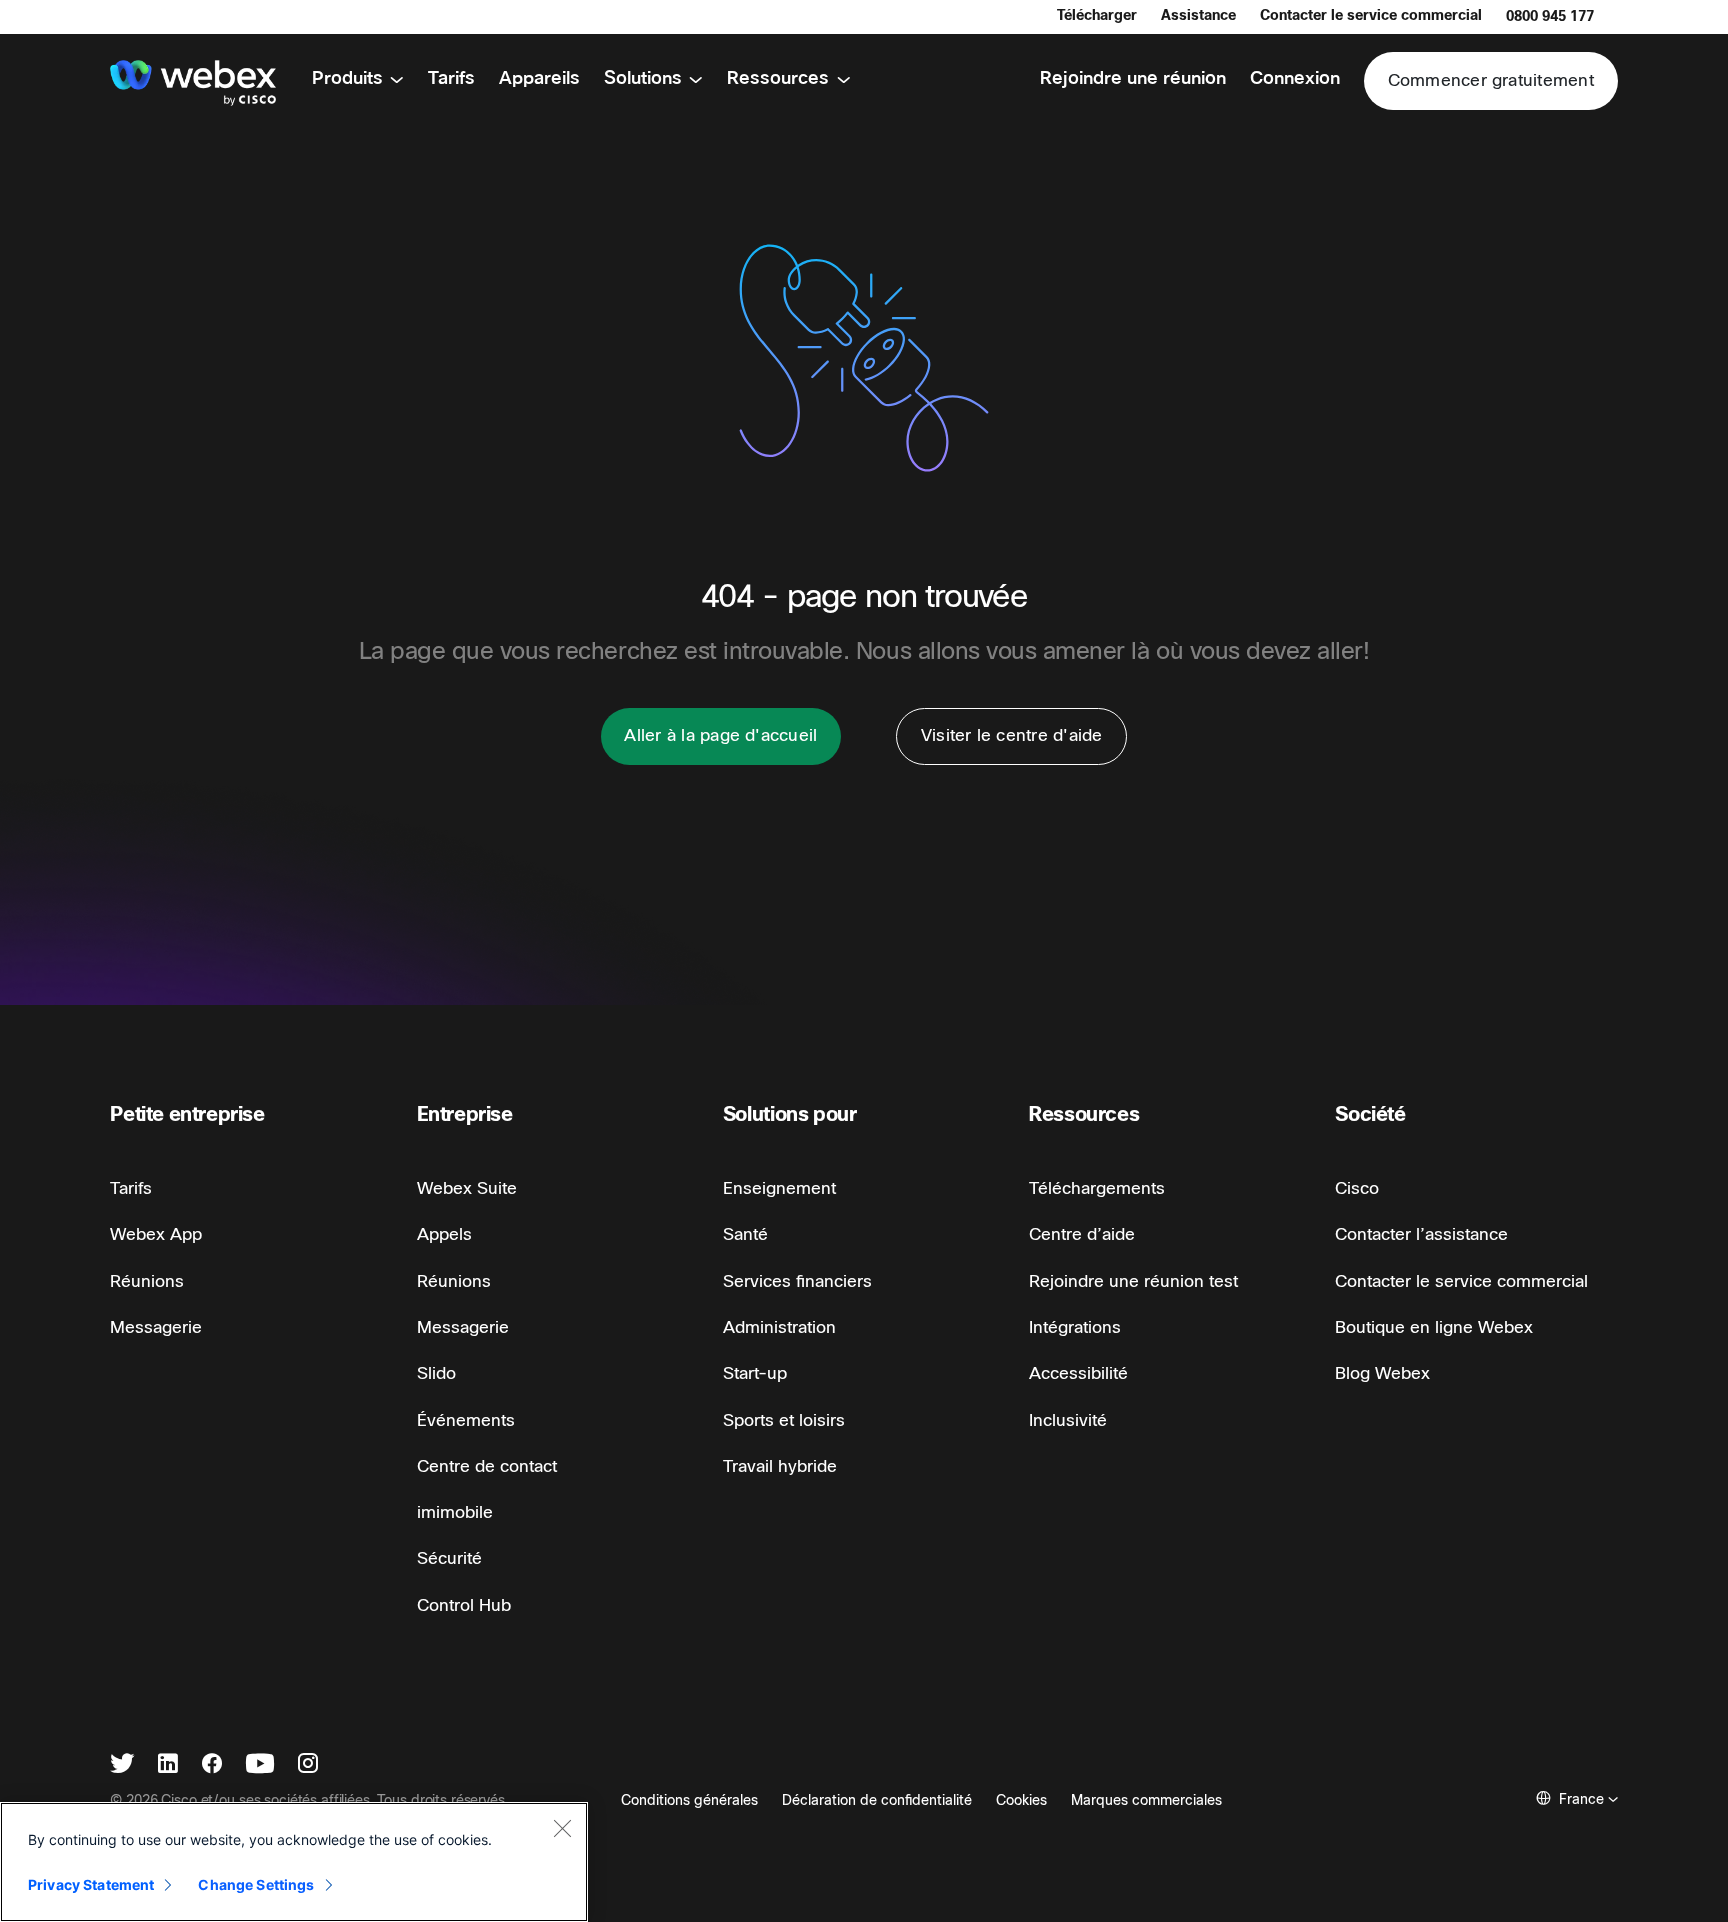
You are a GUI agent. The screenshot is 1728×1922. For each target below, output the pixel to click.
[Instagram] (308, 1765)
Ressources (778, 79)
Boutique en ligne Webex (1434, 1327)
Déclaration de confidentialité (877, 1800)
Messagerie (156, 1327)
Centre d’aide (1082, 1234)
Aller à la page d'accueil (720, 735)
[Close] (562, 1828)
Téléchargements (1097, 1188)
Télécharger (1097, 15)
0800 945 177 (1550, 16)
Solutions (643, 79)
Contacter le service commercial (1371, 15)
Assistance (1198, 15)
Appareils (539, 79)
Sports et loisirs (784, 1420)
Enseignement (779, 1188)
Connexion (1295, 79)
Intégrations (1075, 1327)
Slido (436, 1373)
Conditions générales (689, 1800)
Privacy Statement (91, 1884)
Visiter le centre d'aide (1012, 735)
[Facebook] (212, 1765)
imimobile (455, 1512)
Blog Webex (1382, 1373)
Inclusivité (1068, 1420)
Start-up (755, 1373)
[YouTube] (260, 1765)
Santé (745, 1234)
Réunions (147, 1281)
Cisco (1357, 1188)
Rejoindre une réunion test (1133, 1281)
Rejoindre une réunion (1133, 79)
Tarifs (451, 79)
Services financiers (797, 1281)
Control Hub (464, 1605)
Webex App (156, 1234)
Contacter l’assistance (1421, 1234)
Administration (779, 1327)
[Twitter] (122, 1765)
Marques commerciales (1146, 1800)
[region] (294, 1862)
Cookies (1021, 1800)
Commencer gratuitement (1491, 80)
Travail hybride (780, 1466)
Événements (466, 1420)
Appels (444, 1234)
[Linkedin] (168, 1765)
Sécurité (449, 1558)
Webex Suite (467, 1188)
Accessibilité (1078, 1373)
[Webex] (193, 83)
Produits (347, 79)
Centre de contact (487, 1466)
